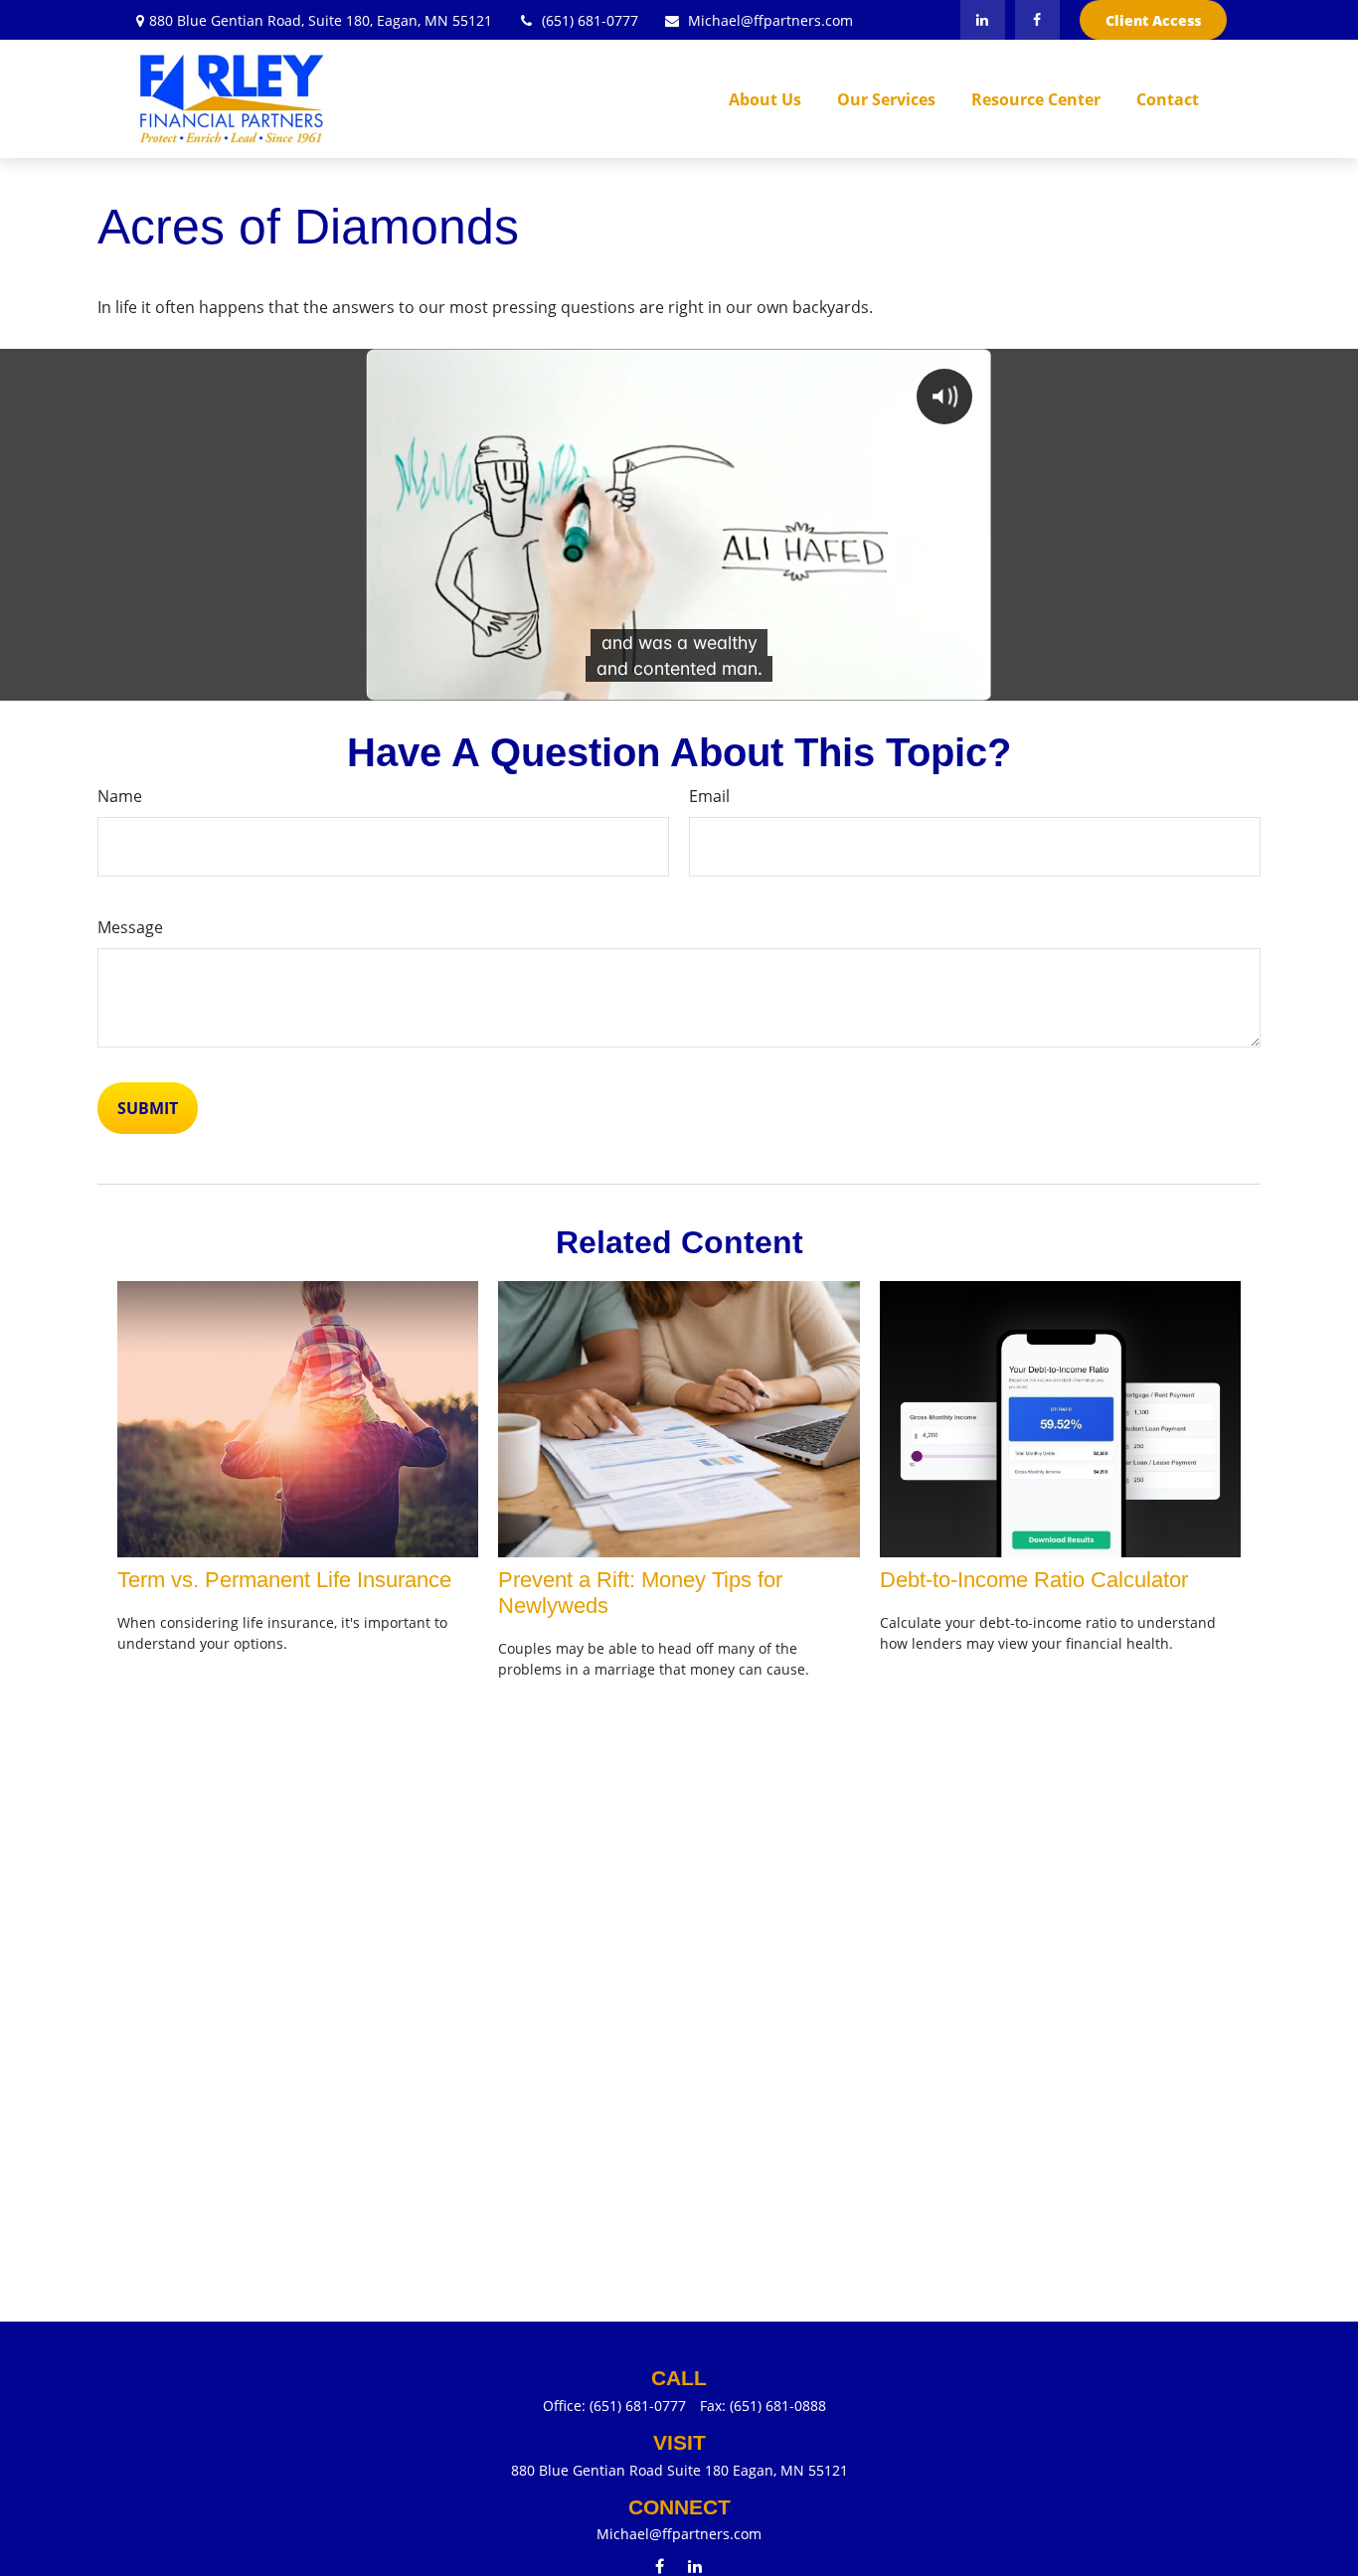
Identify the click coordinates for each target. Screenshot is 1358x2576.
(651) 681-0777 (590, 20)
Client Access (1153, 20)
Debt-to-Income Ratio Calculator (1034, 1580)
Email (709, 796)
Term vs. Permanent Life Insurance (284, 1580)
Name (120, 796)
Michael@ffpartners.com (770, 20)
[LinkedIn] (983, 20)
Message (130, 927)
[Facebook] (1037, 20)
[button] (765, 99)
